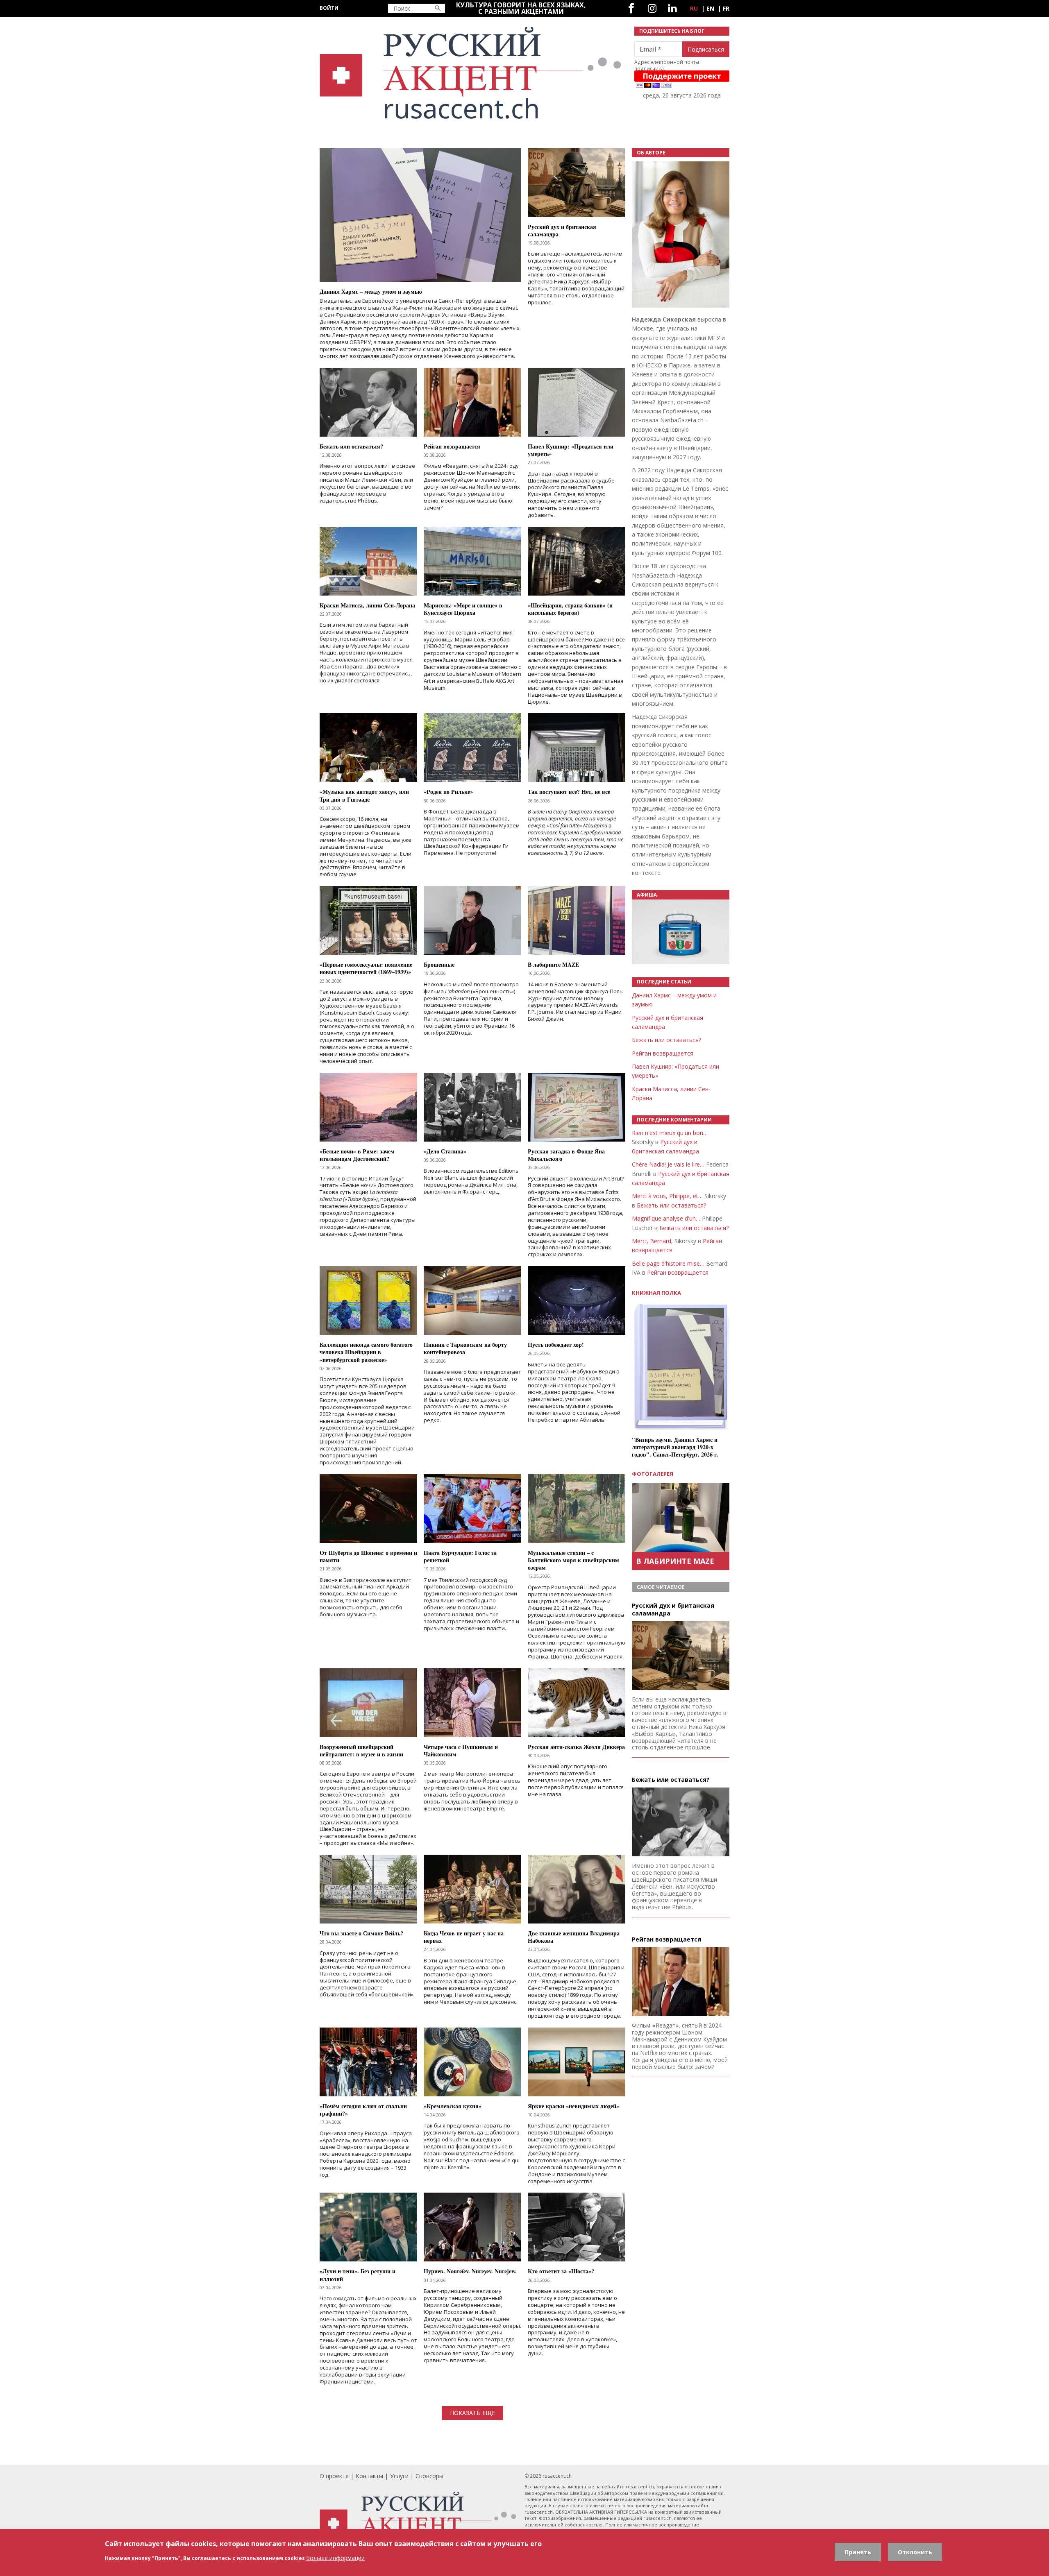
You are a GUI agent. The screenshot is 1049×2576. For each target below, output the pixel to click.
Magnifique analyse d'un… (666, 1218)
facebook (631, 8)
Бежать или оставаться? (666, 1040)
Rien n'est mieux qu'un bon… (670, 1133)
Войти (329, 8)
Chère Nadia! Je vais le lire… (668, 1164)
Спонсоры (429, 2476)
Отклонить (915, 2552)
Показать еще (472, 2413)
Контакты (369, 2476)
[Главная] (472, 73)
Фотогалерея (653, 1474)
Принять (858, 2552)
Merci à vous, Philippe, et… (667, 1196)
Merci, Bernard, (652, 1241)
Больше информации (335, 2557)
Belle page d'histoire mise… (668, 1263)
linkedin (672, 8)
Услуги (399, 2476)
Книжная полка (656, 1293)
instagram (652, 8)
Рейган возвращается (663, 1053)
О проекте (334, 2476)
